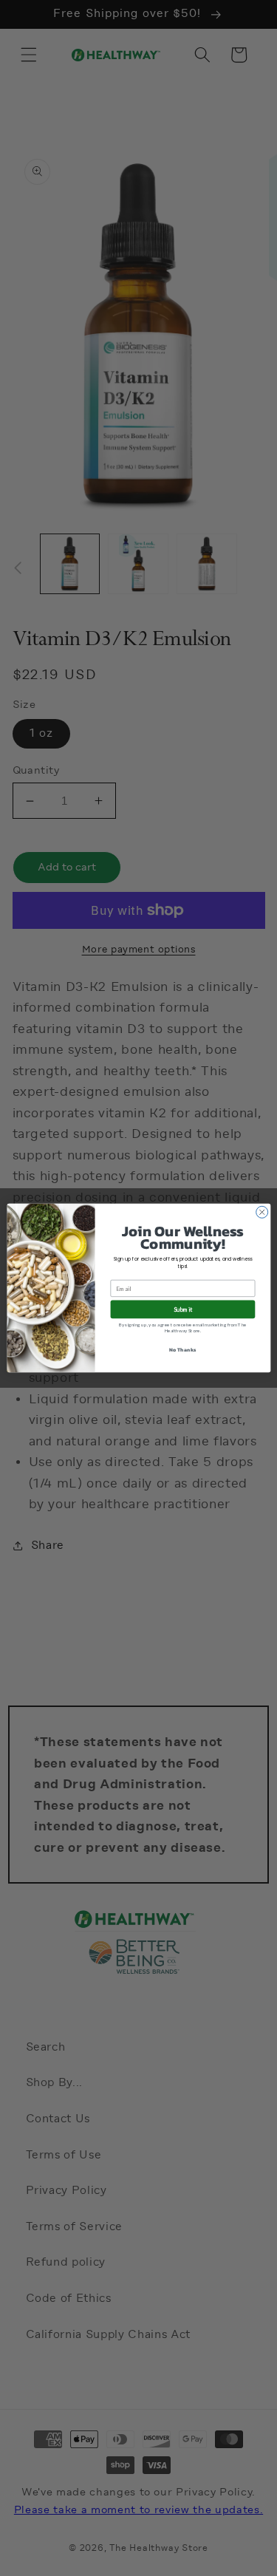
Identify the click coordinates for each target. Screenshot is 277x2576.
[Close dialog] (261, 1212)
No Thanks (182, 1350)
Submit (183, 1309)
